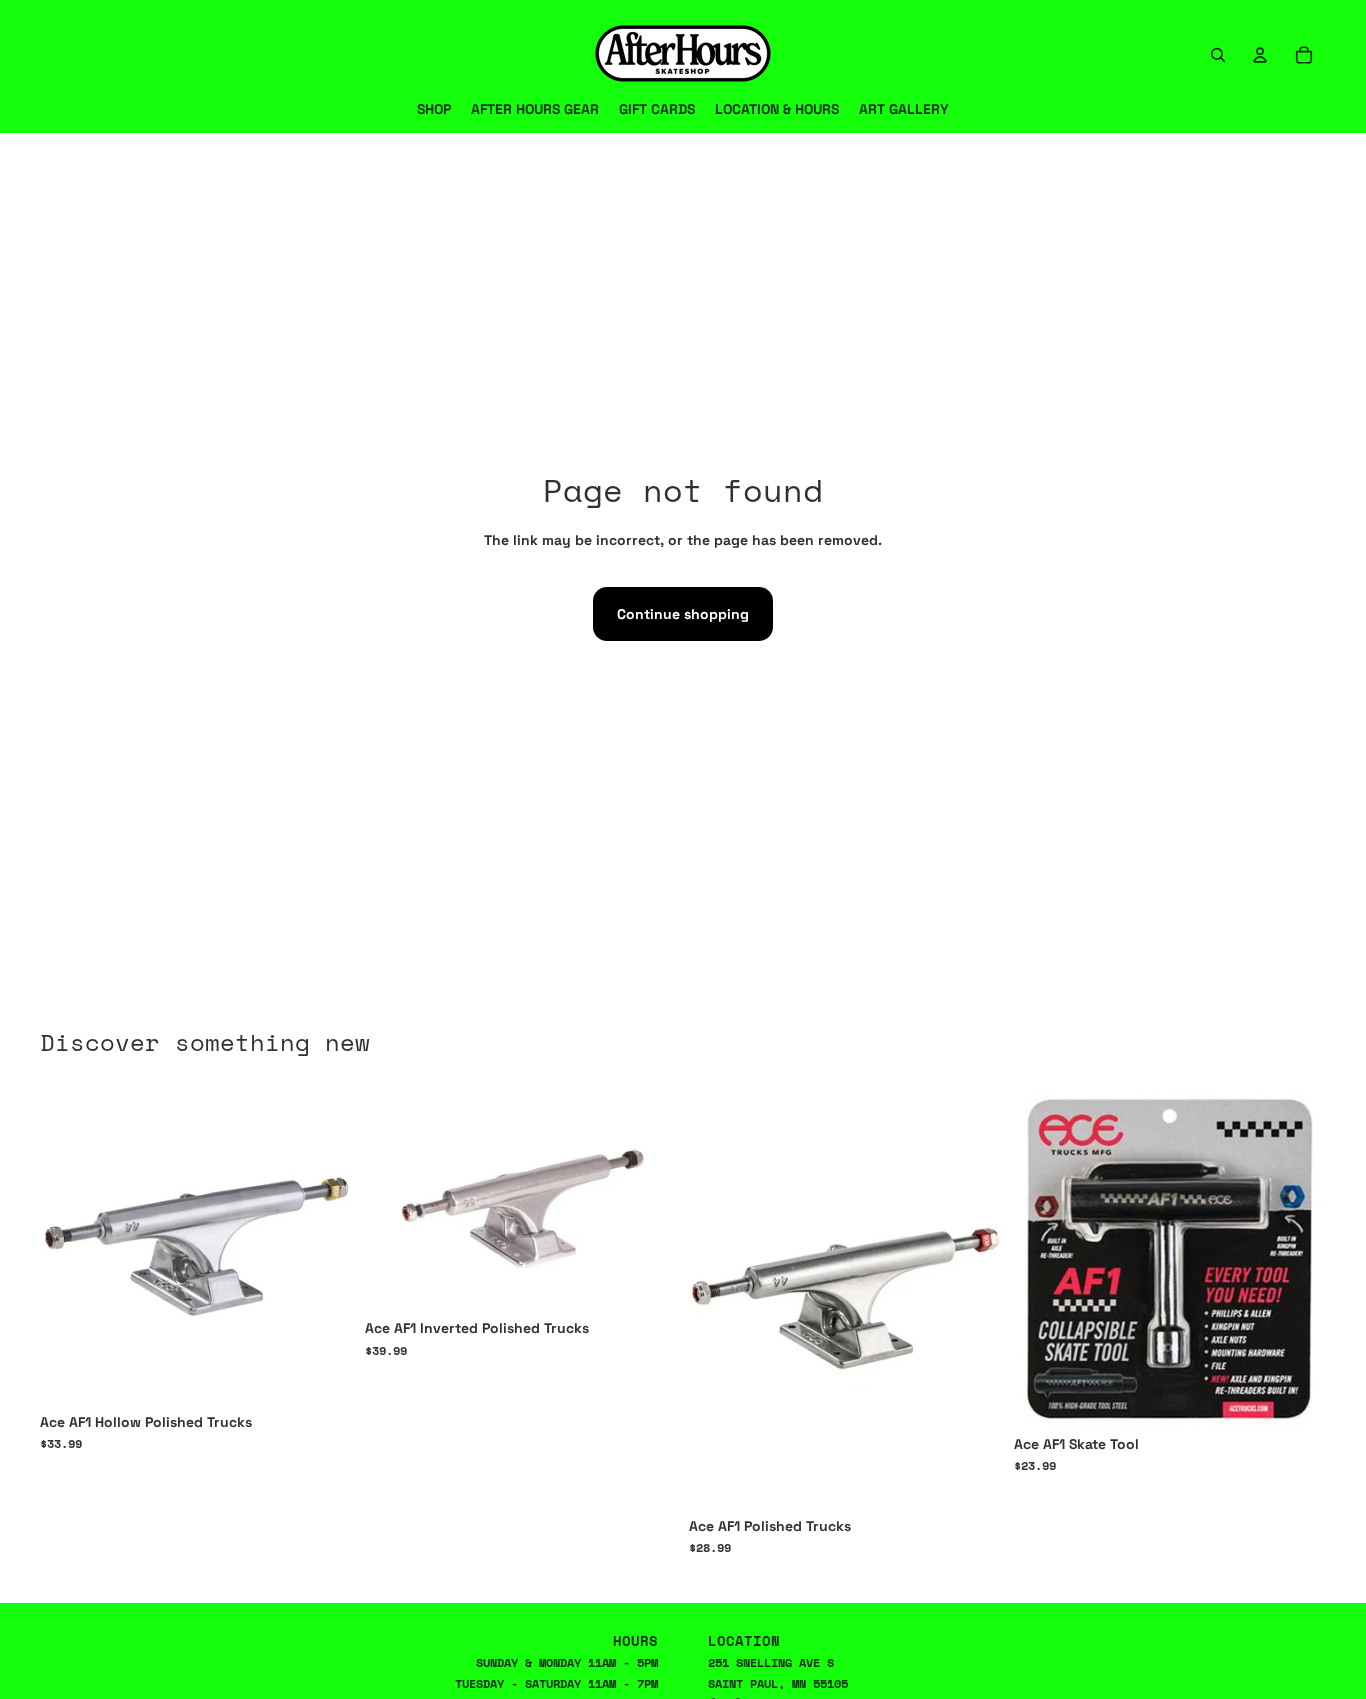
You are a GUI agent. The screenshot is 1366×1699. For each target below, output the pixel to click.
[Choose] (322, 1372)
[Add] (1295, 1394)
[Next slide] (972, 1298)
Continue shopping (683, 614)
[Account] (1260, 55)
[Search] (1218, 55)
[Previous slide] (719, 1298)
